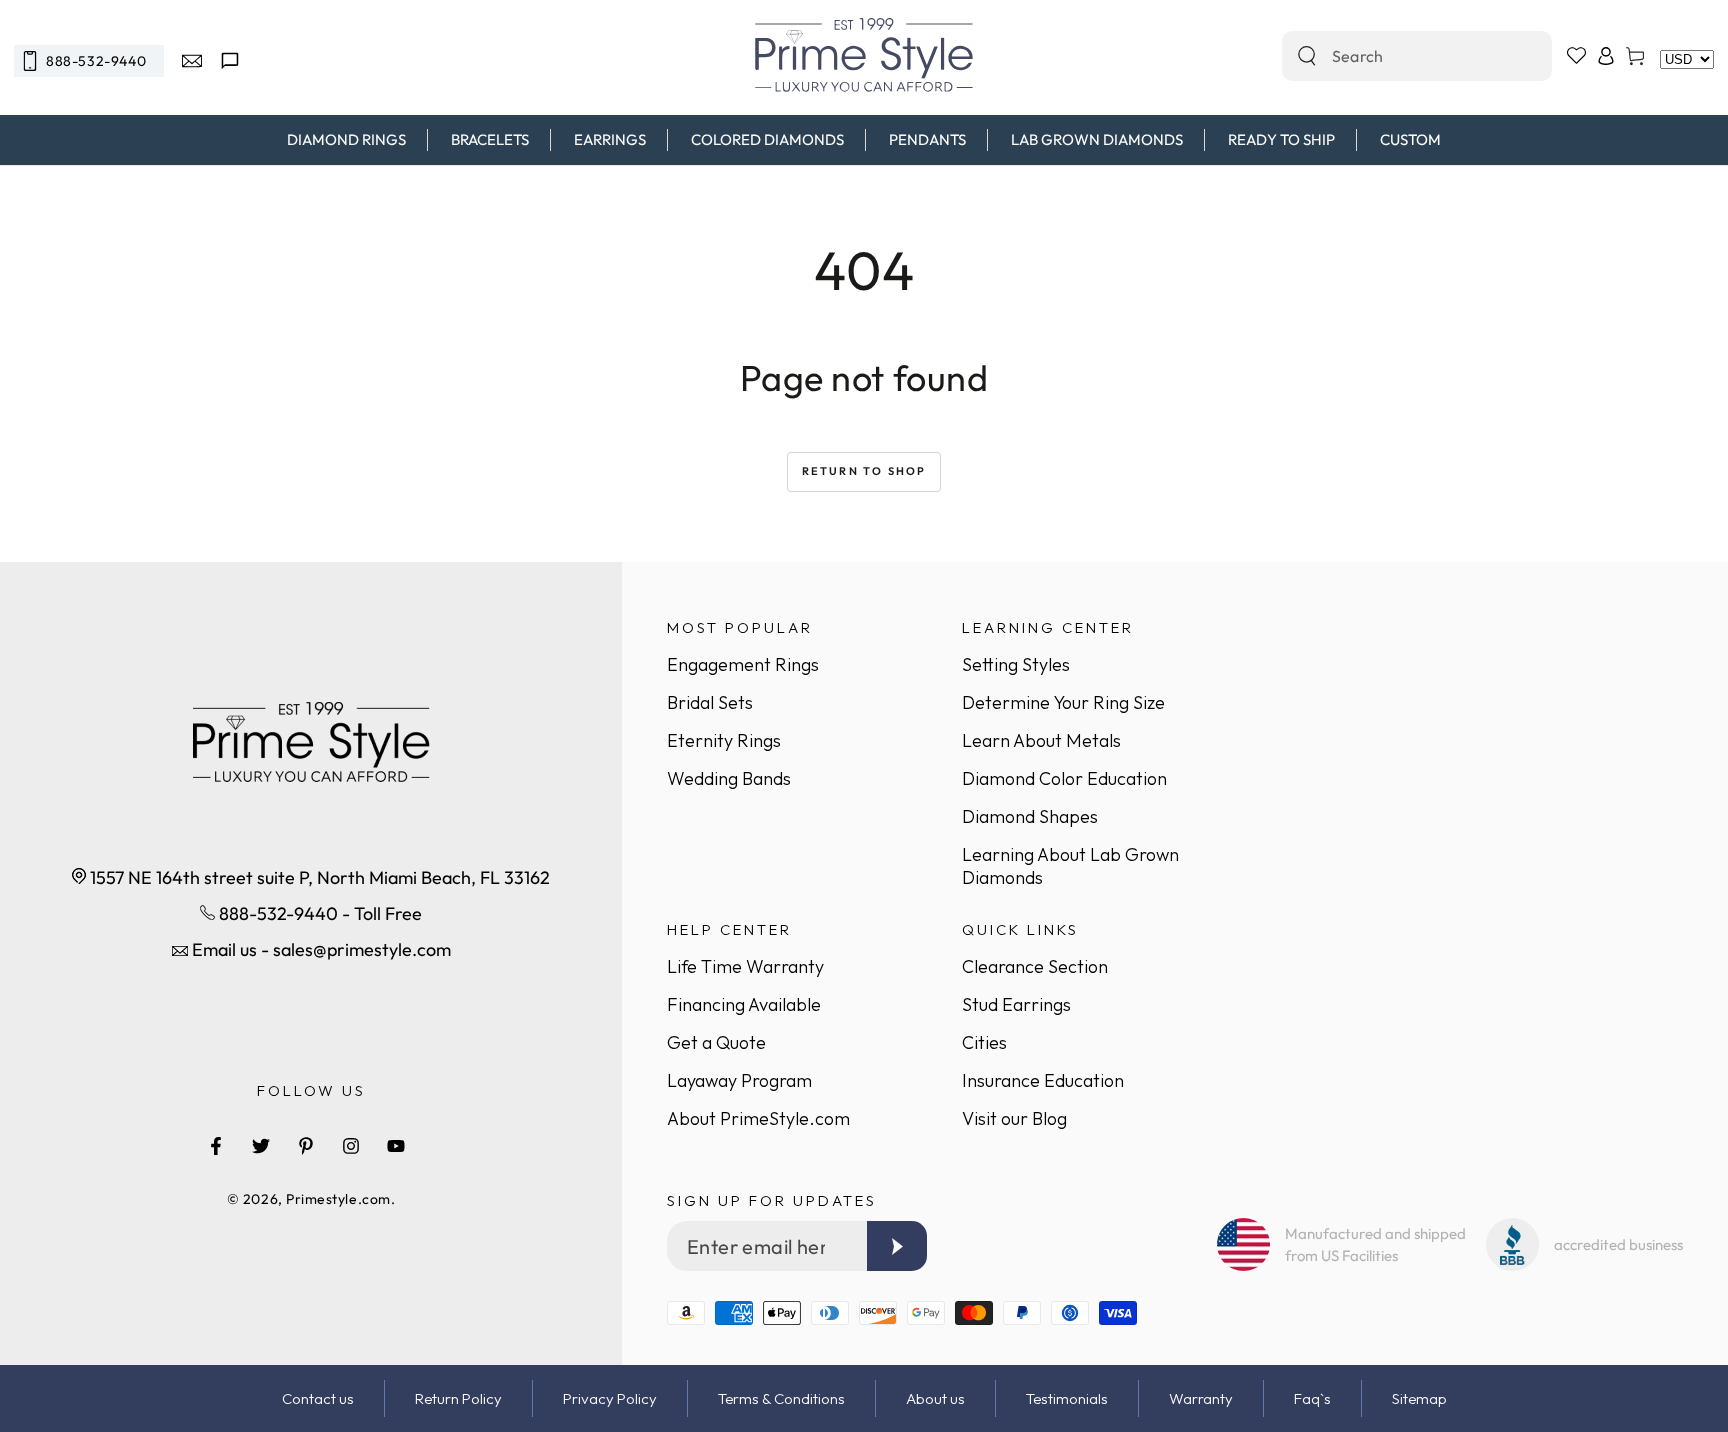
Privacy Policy (610, 1398)
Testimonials (1067, 1398)
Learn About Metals (1041, 740)
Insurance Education (1043, 1080)
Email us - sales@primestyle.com (319, 949)
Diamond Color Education (1064, 778)
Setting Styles (1016, 664)
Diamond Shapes (1030, 816)
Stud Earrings (1016, 1004)
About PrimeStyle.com (758, 1118)
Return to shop (864, 471)
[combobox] (1395, 56)
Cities (984, 1042)
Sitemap (1419, 1398)
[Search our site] (1307, 56)
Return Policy (458, 1398)
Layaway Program (739, 1080)
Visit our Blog (1014, 1118)
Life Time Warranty (745, 966)
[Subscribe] (897, 1246)
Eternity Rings (724, 740)
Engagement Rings (743, 664)
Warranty (1201, 1398)
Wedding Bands (729, 778)
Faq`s (1312, 1398)
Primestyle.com (338, 1199)
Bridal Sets (710, 702)
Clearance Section (1035, 966)
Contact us (318, 1398)
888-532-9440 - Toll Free (318, 913)
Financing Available (744, 1004)
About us (935, 1398)
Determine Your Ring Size (1063, 702)
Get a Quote (716, 1042)
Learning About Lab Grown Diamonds (1070, 866)
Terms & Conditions (781, 1398)
